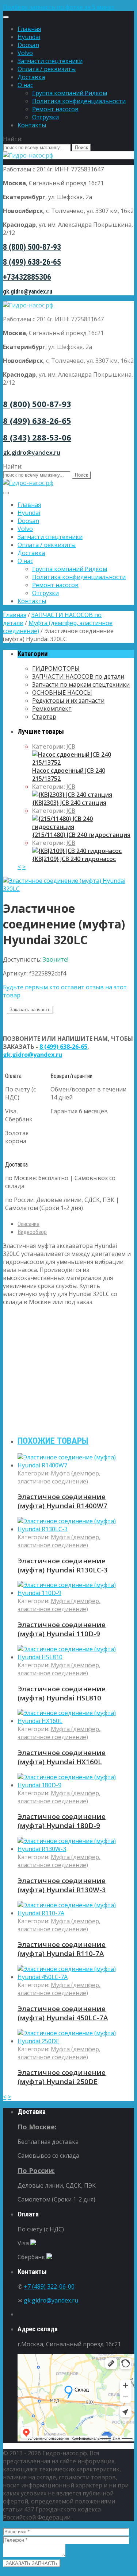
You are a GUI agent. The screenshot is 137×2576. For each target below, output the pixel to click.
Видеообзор (32, 1232)
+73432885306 (27, 277)
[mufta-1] (68, 889)
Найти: (13, 139)
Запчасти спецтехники (50, 61)
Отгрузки (45, 117)
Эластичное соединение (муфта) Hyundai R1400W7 (62, 1501)
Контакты (32, 125)
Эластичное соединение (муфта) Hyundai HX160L (62, 1757)
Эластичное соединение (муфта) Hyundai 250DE (62, 2077)
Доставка (31, 77)
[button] (68, 7)
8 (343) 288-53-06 (37, 437)
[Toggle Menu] (6, 17)
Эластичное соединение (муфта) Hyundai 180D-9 (62, 1821)
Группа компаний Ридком (70, 93)
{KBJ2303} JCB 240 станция (69, 803)
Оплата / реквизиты (47, 69)
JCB (71, 746)
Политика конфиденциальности (79, 101)
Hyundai (29, 37)
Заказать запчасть (30, 1010)
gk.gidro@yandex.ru (28, 292)
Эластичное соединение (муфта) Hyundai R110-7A (62, 1949)
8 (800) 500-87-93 (32, 247)
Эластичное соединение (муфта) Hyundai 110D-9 (62, 1629)
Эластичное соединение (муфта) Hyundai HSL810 (62, 1693)
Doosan (28, 45)
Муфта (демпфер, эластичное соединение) (59, 1477)
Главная (29, 29)
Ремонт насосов (55, 109)
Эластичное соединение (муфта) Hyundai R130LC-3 (63, 1565)
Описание (28, 1224)
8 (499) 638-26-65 (32, 262)
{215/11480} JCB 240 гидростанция (81, 835)
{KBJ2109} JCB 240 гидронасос (74, 859)
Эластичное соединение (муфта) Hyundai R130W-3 (62, 1885)
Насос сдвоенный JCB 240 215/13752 (69, 775)
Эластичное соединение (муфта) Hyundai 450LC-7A (63, 2013)
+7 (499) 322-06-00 (49, 2286)
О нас (25, 85)
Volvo (25, 53)
